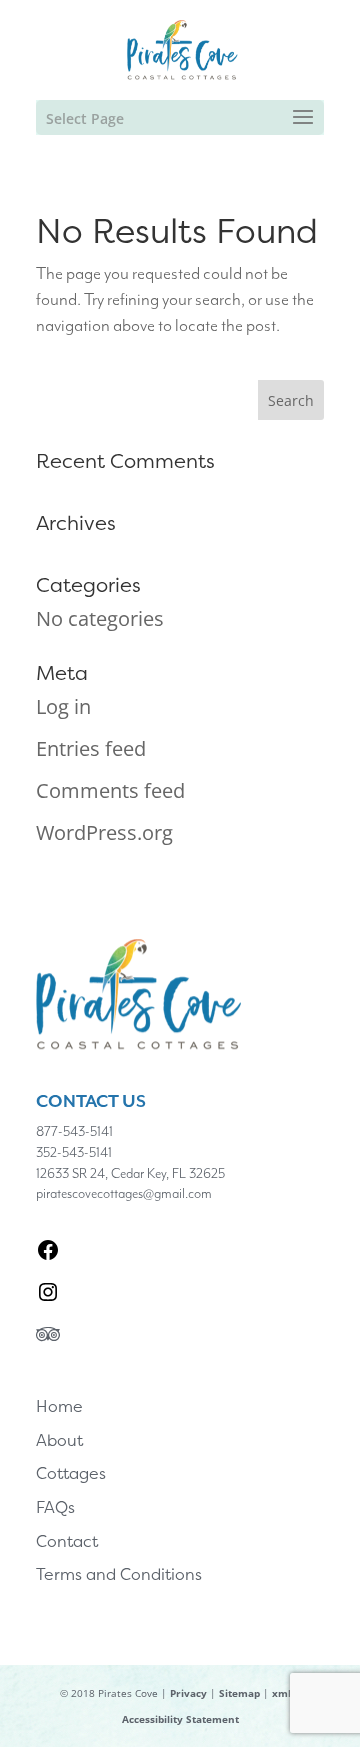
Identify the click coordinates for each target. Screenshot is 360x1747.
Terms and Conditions (119, 1574)
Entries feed (91, 748)
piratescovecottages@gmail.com (124, 1193)
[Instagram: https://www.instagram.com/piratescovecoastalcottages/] (48, 1293)
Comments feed (110, 790)
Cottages (71, 1473)
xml (281, 1693)
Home (59, 1406)
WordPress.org (104, 832)
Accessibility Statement (180, 1719)
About (59, 1440)
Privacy (188, 1693)
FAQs (55, 1507)
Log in (63, 706)
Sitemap (239, 1693)
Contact (67, 1541)
